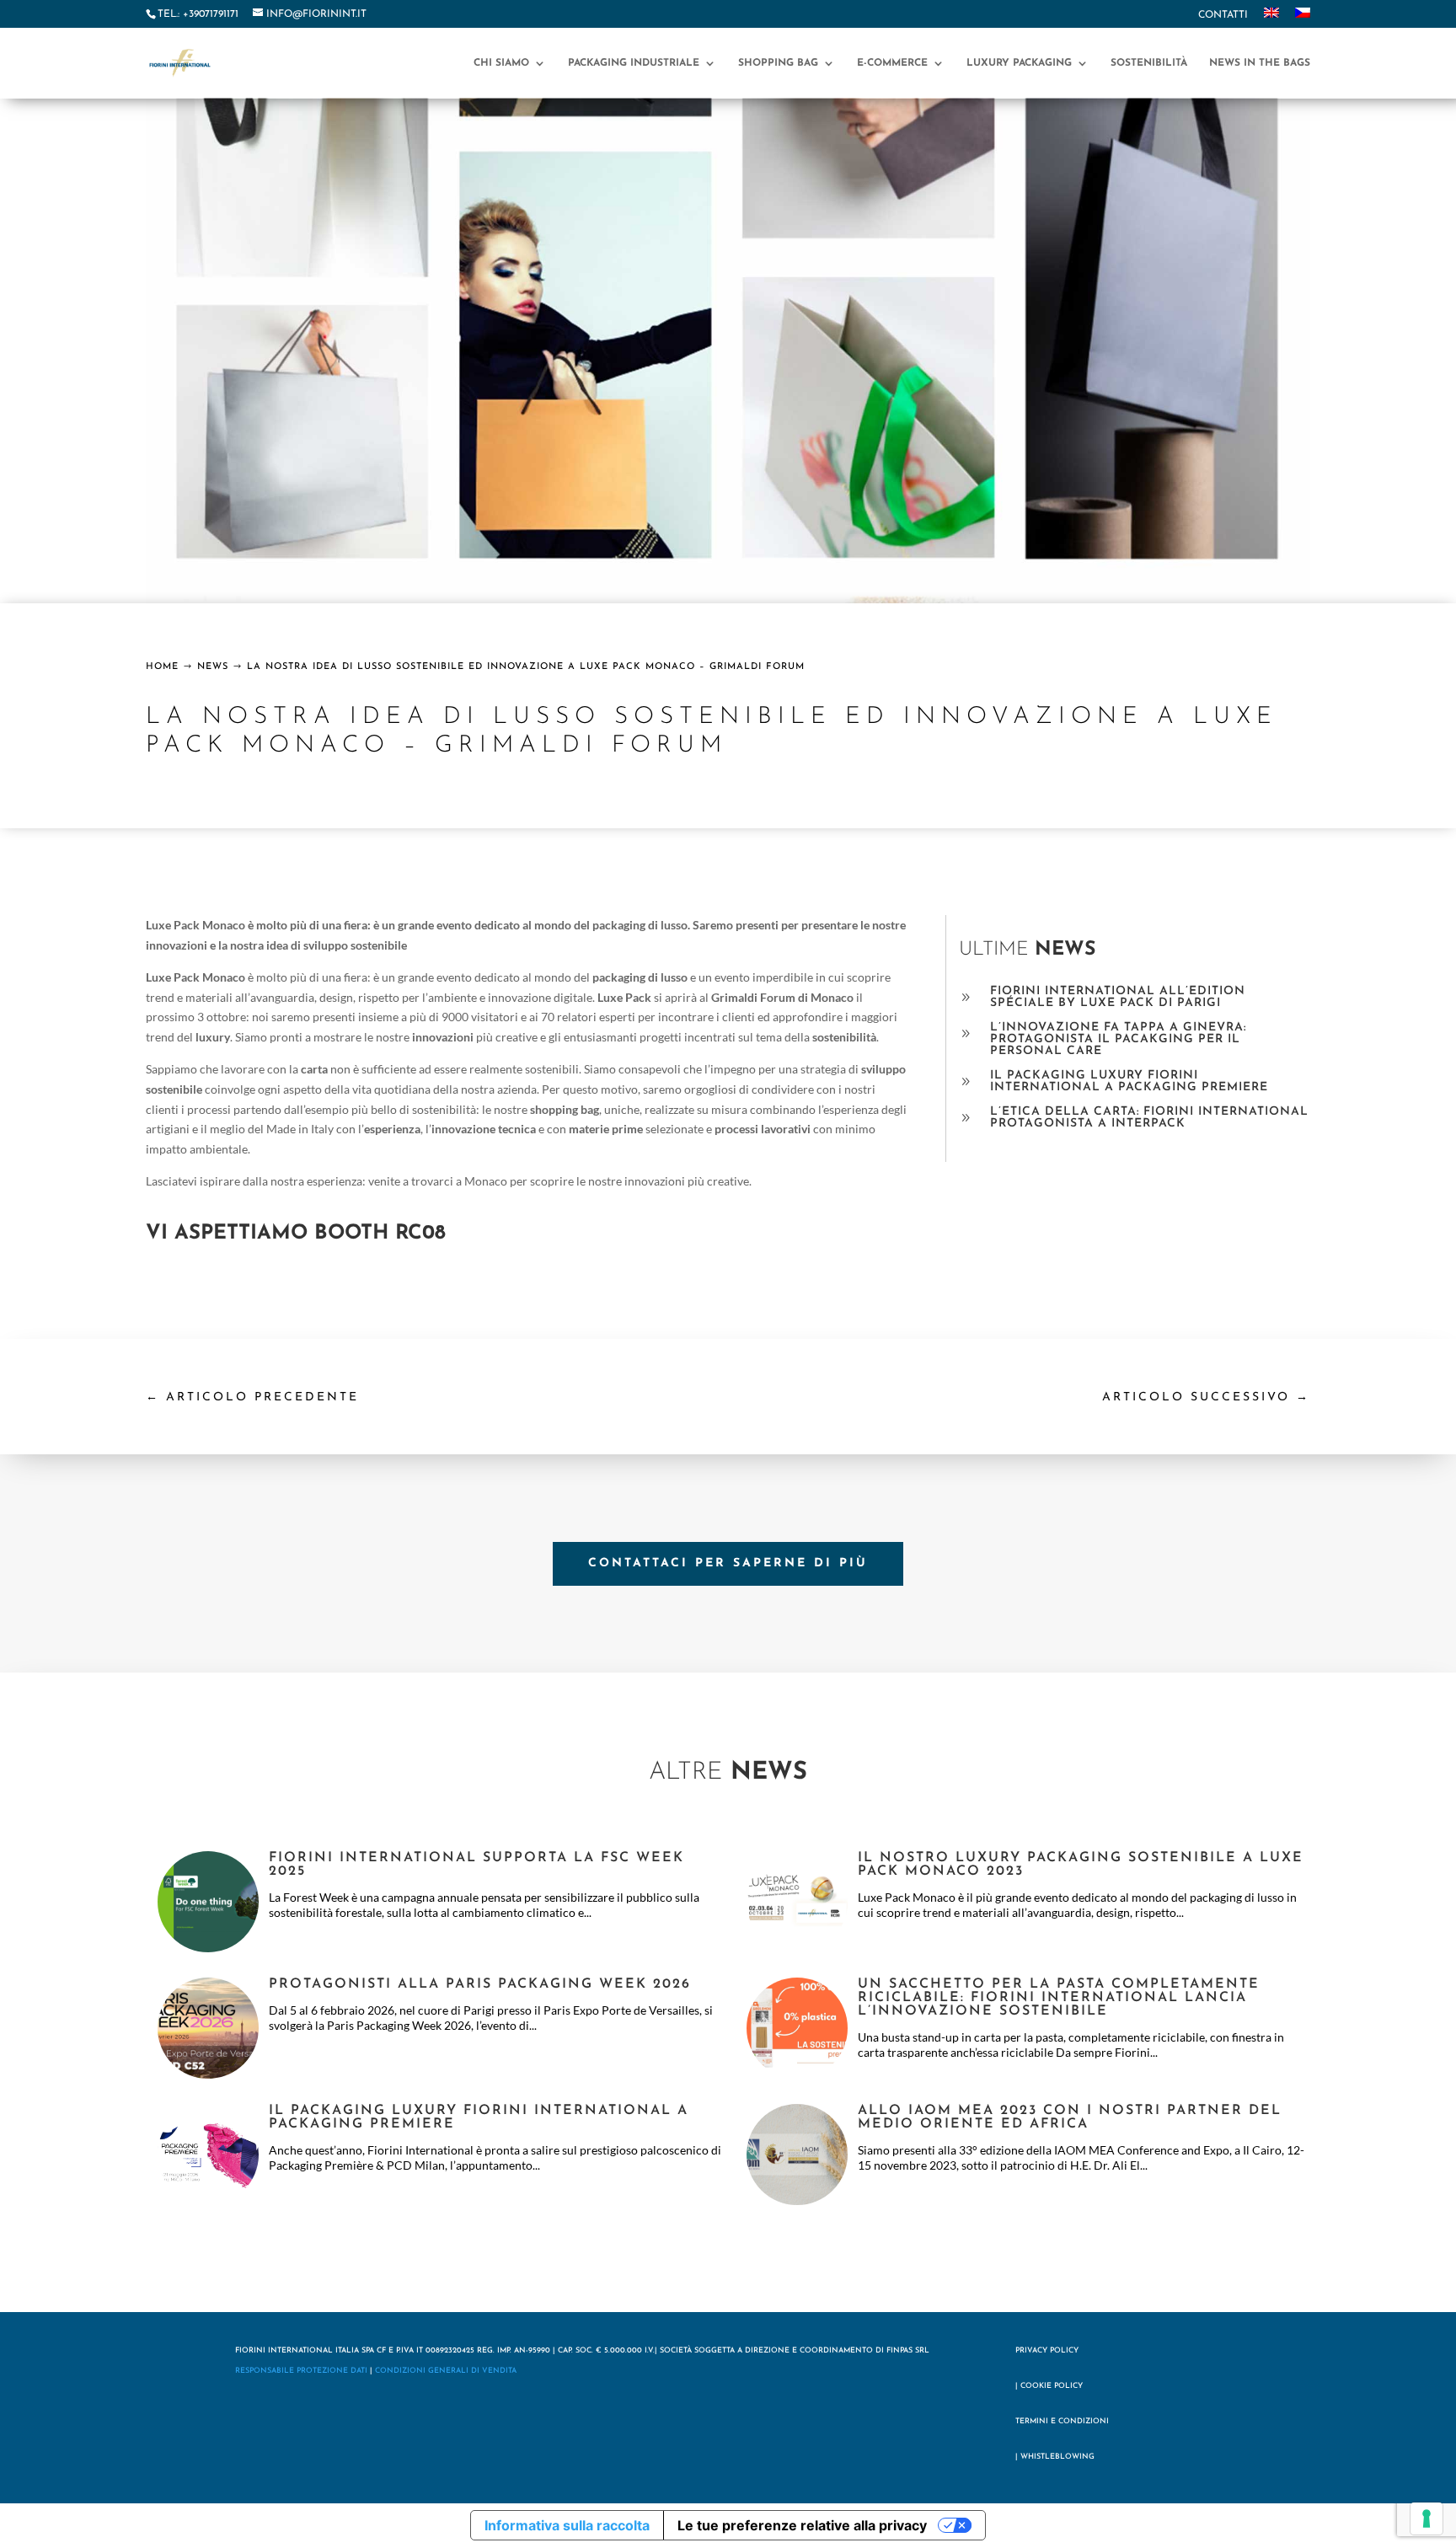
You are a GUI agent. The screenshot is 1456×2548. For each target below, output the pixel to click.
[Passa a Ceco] (1303, 18)
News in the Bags (1260, 63)
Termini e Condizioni (1062, 2421)
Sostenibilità (1149, 63)
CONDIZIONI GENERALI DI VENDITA (446, 2371)
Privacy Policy (1047, 2350)
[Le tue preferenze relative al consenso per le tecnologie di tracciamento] (1427, 2519)
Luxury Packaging (1019, 63)
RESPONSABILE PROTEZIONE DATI (301, 2371)
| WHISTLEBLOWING (1055, 2457)
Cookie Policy (1052, 2386)
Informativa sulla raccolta (567, 2525)
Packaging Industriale (634, 63)
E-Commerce (892, 63)
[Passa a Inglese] (1271, 18)
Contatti (1223, 15)
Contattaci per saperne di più (728, 1563)
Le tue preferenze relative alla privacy (802, 2525)
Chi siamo (501, 63)
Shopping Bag (778, 63)
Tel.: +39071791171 (198, 14)
